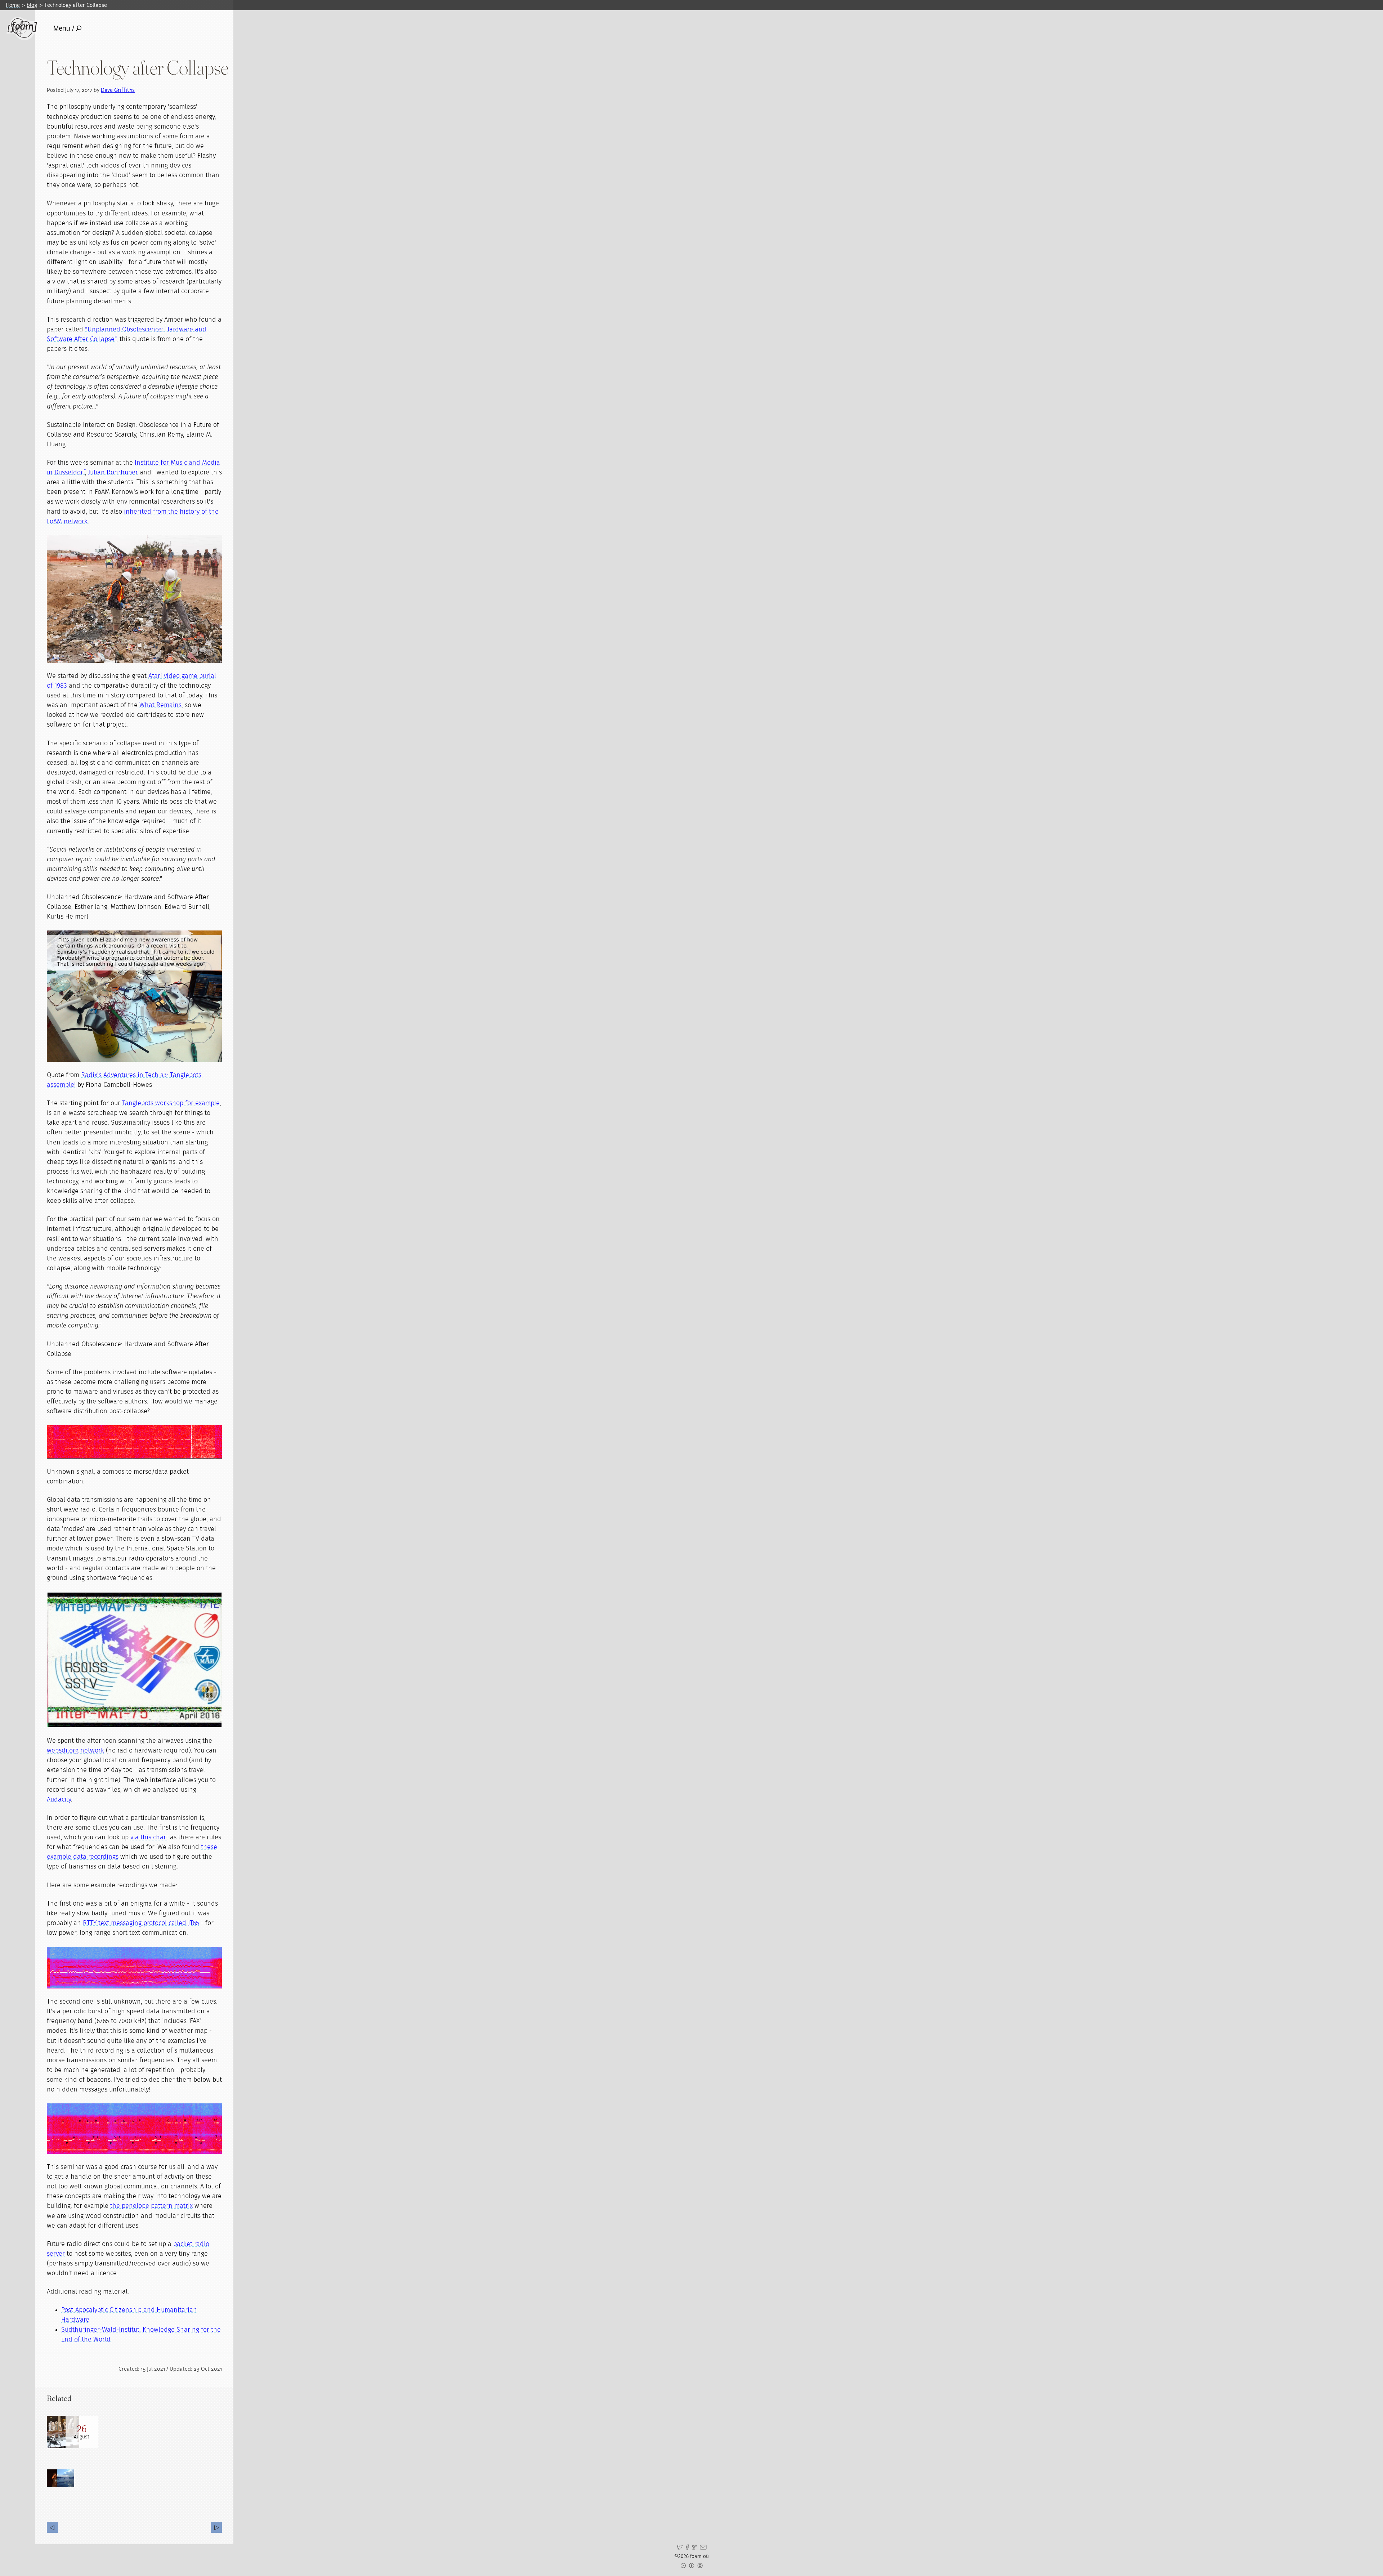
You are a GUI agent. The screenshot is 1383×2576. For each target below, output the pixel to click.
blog (32, 5)
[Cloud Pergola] (216, 2528)
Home (13, 5)
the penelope (130, 2206)
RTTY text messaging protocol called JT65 (141, 1923)
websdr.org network (75, 1751)
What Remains (160, 705)
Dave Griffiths (118, 90)
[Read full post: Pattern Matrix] (63, 2432)
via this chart (149, 1838)
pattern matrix (172, 2206)
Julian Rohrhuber (113, 473)
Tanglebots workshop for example (171, 1103)
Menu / (64, 28)
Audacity (59, 1800)
